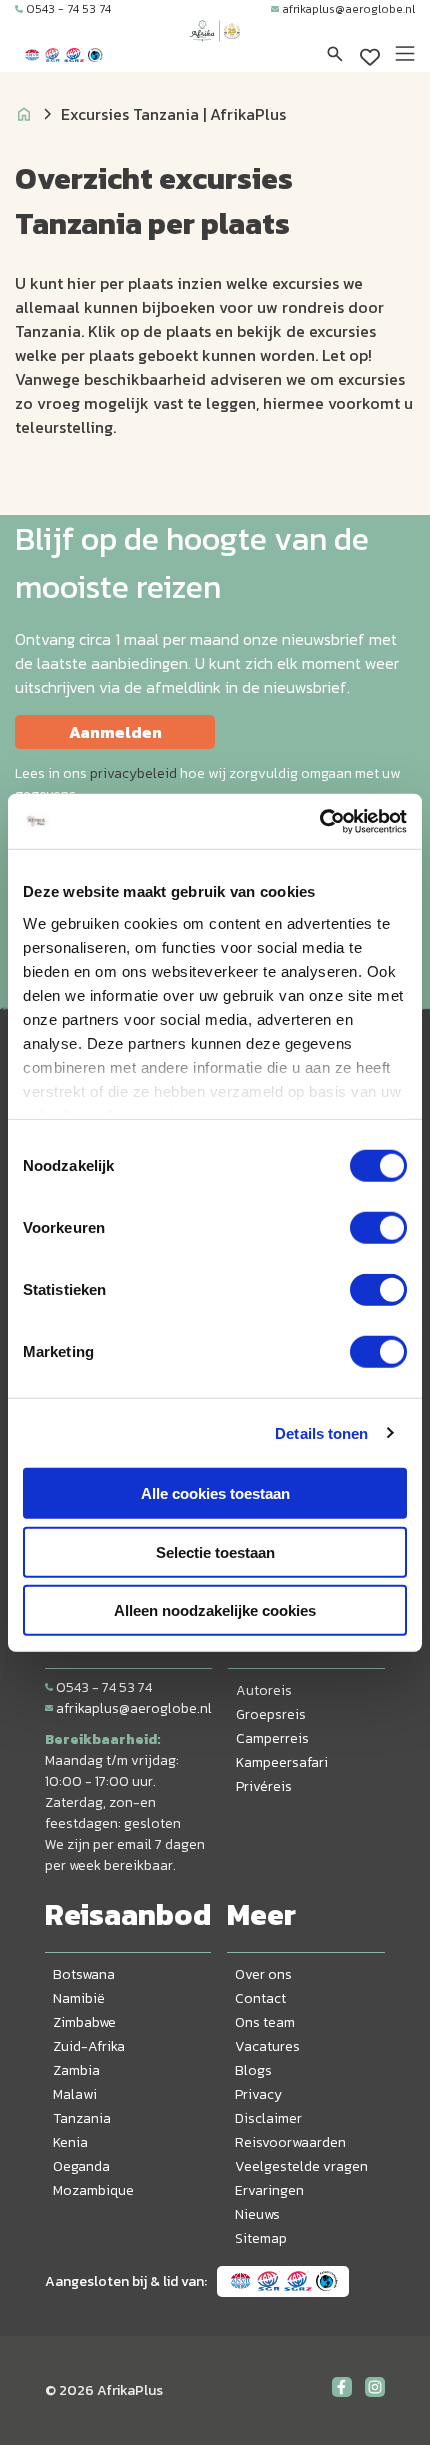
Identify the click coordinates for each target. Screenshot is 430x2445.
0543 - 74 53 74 (68, 9)
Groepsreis (271, 1714)
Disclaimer (268, 2118)
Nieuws (257, 2214)
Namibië (79, 1998)
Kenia (70, 2142)
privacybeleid (133, 773)
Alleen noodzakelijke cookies (215, 1610)
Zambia (76, 2070)
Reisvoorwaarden (290, 2142)
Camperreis (272, 1738)
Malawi (75, 2094)
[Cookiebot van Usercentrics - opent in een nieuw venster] (319, 821)
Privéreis (264, 1786)
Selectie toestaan (215, 1551)
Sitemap (261, 2238)
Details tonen (321, 1432)
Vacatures (267, 2046)
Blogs (253, 2070)
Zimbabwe (84, 2022)
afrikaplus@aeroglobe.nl (348, 9)
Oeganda (81, 2166)
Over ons (263, 1974)
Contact (260, 1998)
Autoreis (264, 1690)
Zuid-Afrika (89, 2046)
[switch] (378, 1228)
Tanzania (82, 2118)
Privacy (258, 2094)
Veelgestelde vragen (301, 2166)
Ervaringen (269, 2190)
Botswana (84, 1974)
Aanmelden (115, 732)
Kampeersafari (282, 1762)
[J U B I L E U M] (215, 50)
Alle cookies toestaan (215, 1493)
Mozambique (93, 2190)
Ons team (265, 2022)
